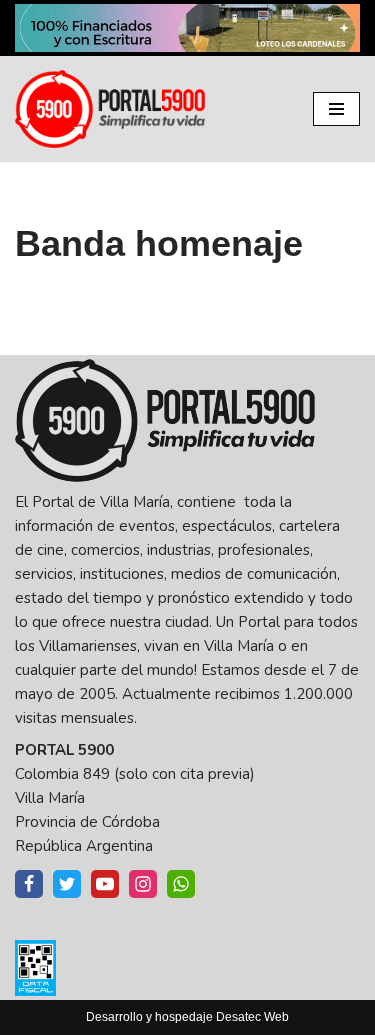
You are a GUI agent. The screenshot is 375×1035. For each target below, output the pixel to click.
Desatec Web (252, 1017)
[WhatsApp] (181, 884)
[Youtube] (105, 884)
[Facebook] (29, 884)
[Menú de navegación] (336, 109)
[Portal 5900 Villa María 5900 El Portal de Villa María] (110, 109)
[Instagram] (143, 884)
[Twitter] (67, 884)
